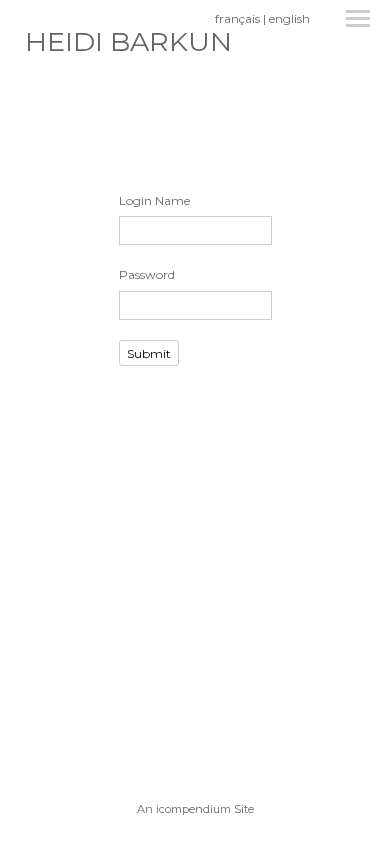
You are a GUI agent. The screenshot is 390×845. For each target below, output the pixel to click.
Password (147, 274)
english (289, 18)
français (237, 18)
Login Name (154, 200)
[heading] (128, 46)
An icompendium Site (195, 809)
